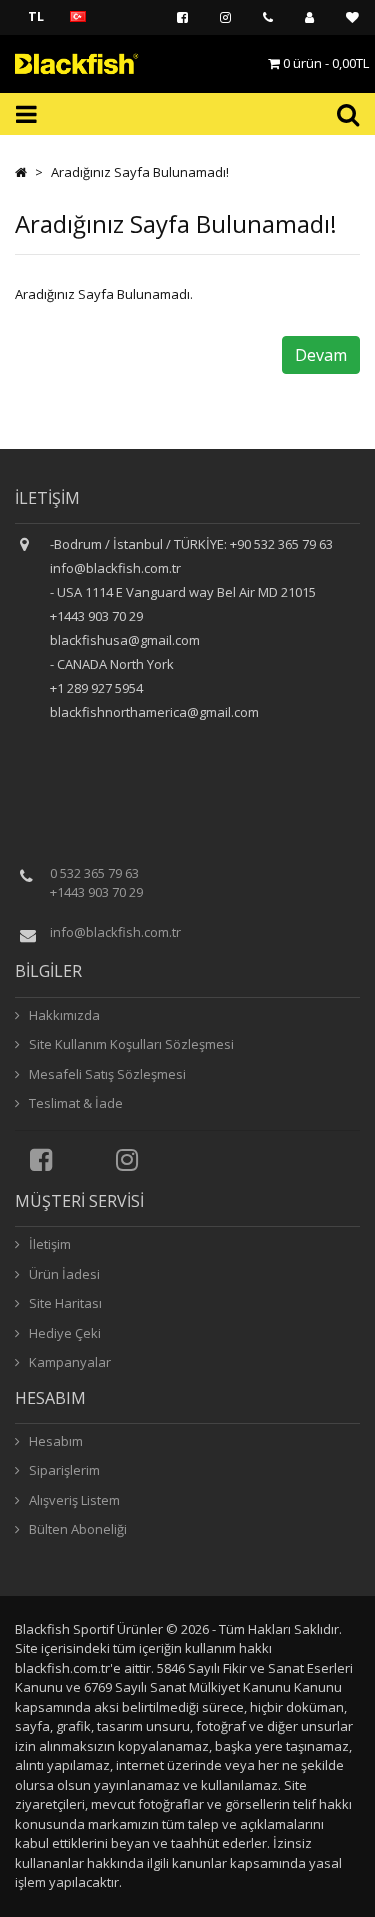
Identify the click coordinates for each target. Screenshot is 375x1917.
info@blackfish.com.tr (115, 932)
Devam (321, 355)
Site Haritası (64, 1303)
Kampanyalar (68, 1362)
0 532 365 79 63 (94, 873)
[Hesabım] (309, 17)
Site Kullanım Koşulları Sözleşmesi (130, 1044)
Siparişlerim (63, 1470)
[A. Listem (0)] (352, 17)
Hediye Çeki (63, 1333)
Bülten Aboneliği (76, 1529)
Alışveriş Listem (73, 1500)
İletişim (48, 1244)
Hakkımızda (63, 1015)
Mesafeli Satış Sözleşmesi (106, 1074)
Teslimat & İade (74, 1103)
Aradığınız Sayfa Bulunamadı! (140, 172)
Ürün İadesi (63, 1274)
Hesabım (54, 1441)
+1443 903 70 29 (96, 892)
